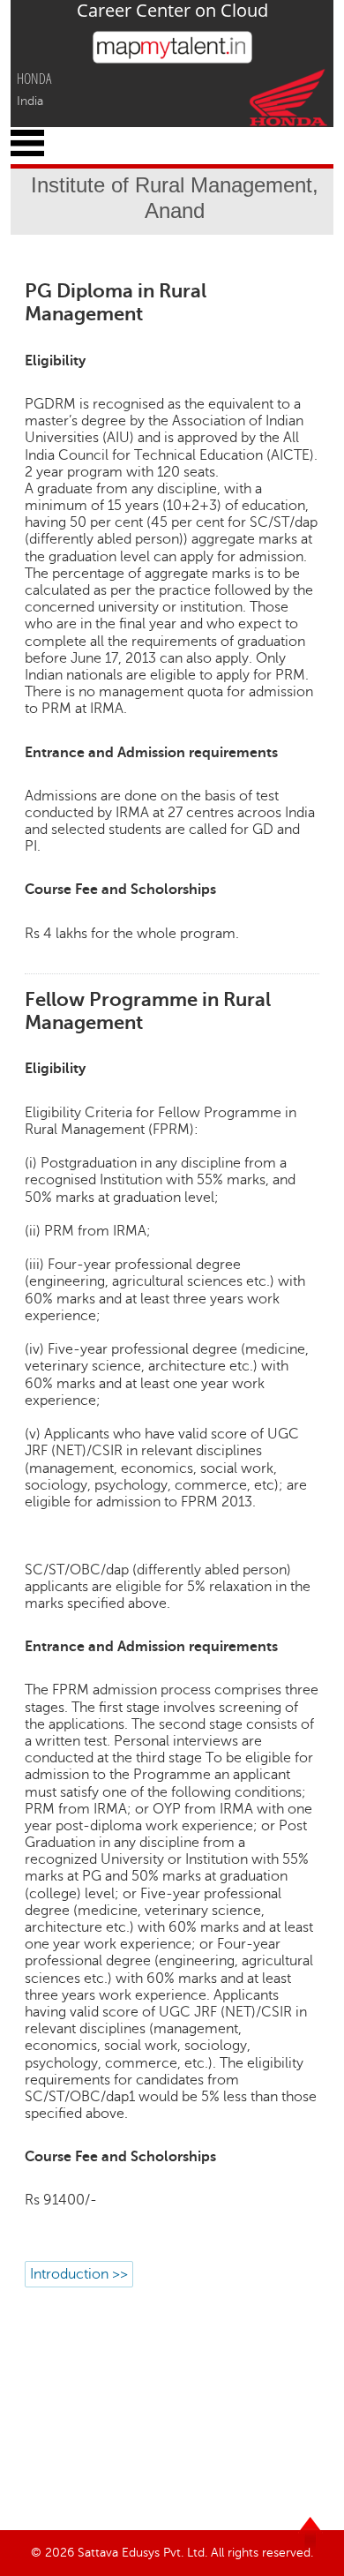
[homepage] (172, 59)
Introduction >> (79, 2274)
